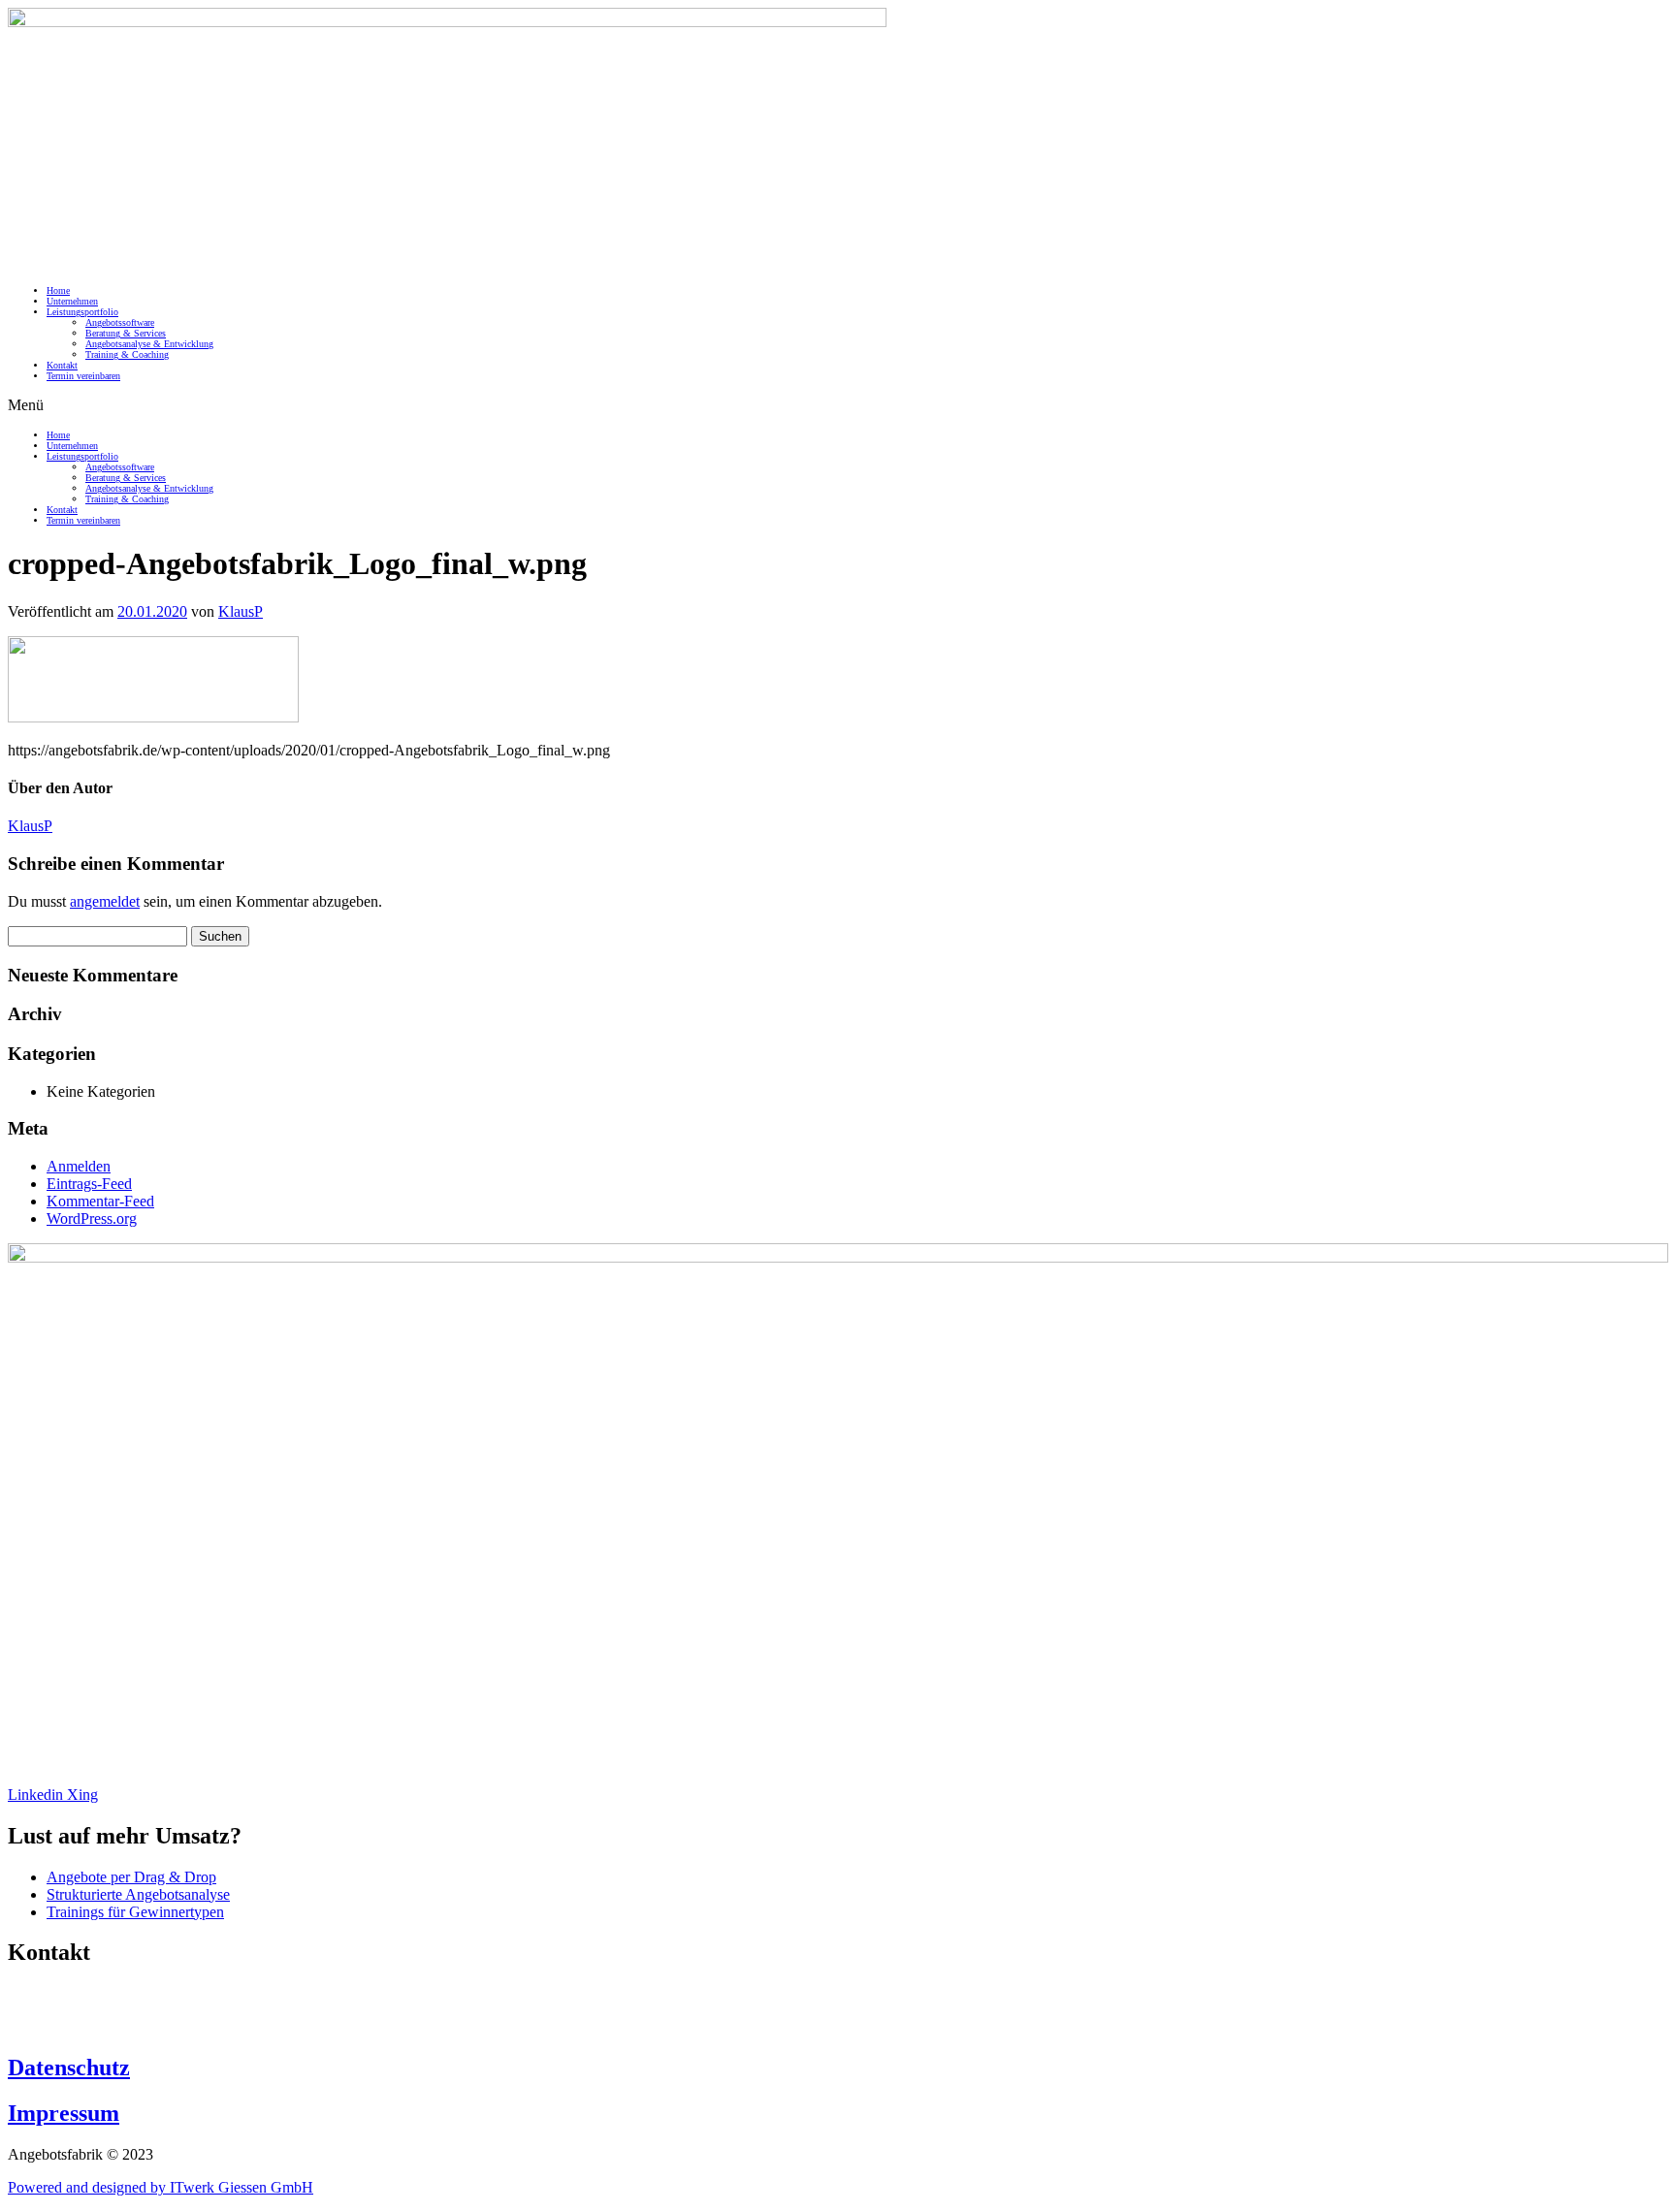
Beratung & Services (126, 333)
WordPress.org (92, 1218)
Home (58, 290)
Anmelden (79, 1166)
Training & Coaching (127, 354)
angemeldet (105, 901)
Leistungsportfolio (82, 312)
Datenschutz (69, 2068)
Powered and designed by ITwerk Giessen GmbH (161, 2187)
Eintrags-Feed (89, 1184)
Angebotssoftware (120, 322)
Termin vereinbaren (83, 376)
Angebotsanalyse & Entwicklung (149, 344)
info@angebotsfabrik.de (81, 2026)
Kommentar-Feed (100, 1201)
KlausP (241, 611)
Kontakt (62, 365)
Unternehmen (72, 301)
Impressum (64, 2113)
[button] (838, 405)
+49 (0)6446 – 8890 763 (83, 1993)
